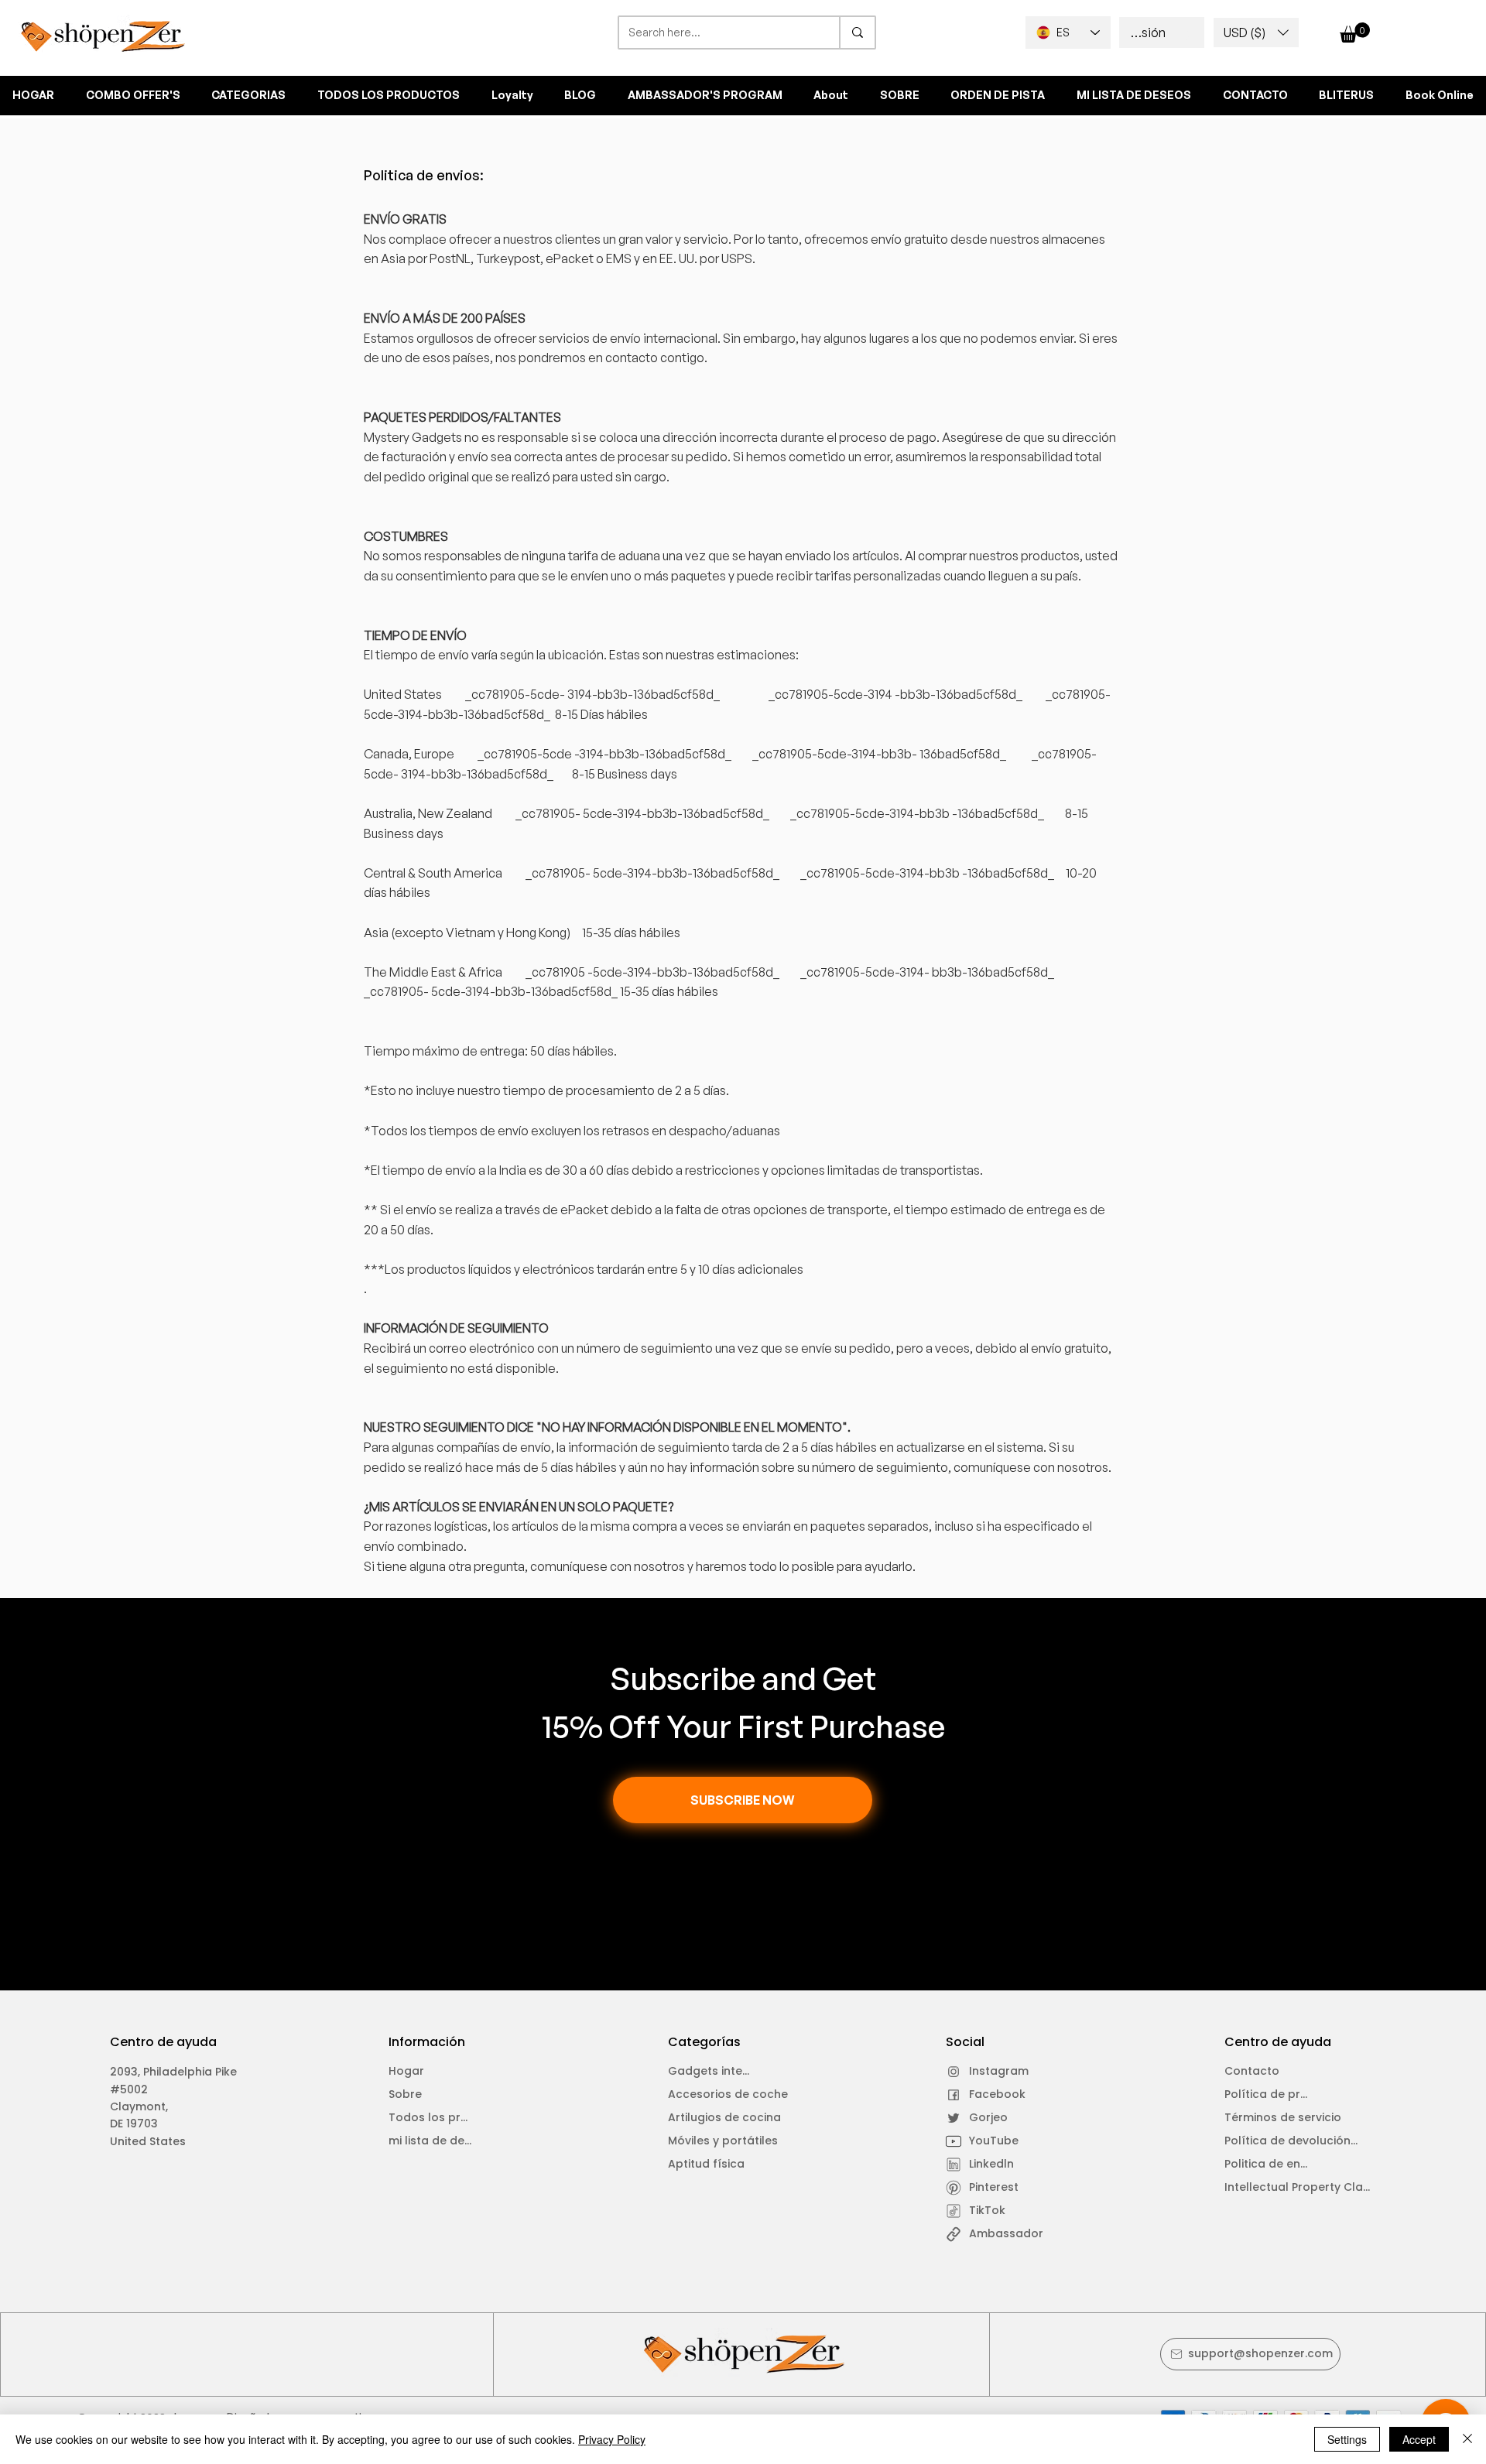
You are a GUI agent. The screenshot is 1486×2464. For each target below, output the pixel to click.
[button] (1256, 33)
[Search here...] (857, 33)
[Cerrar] (1467, 2439)
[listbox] (1256, 33)
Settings (1347, 2439)
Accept (1419, 2439)
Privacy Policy (612, 2439)
